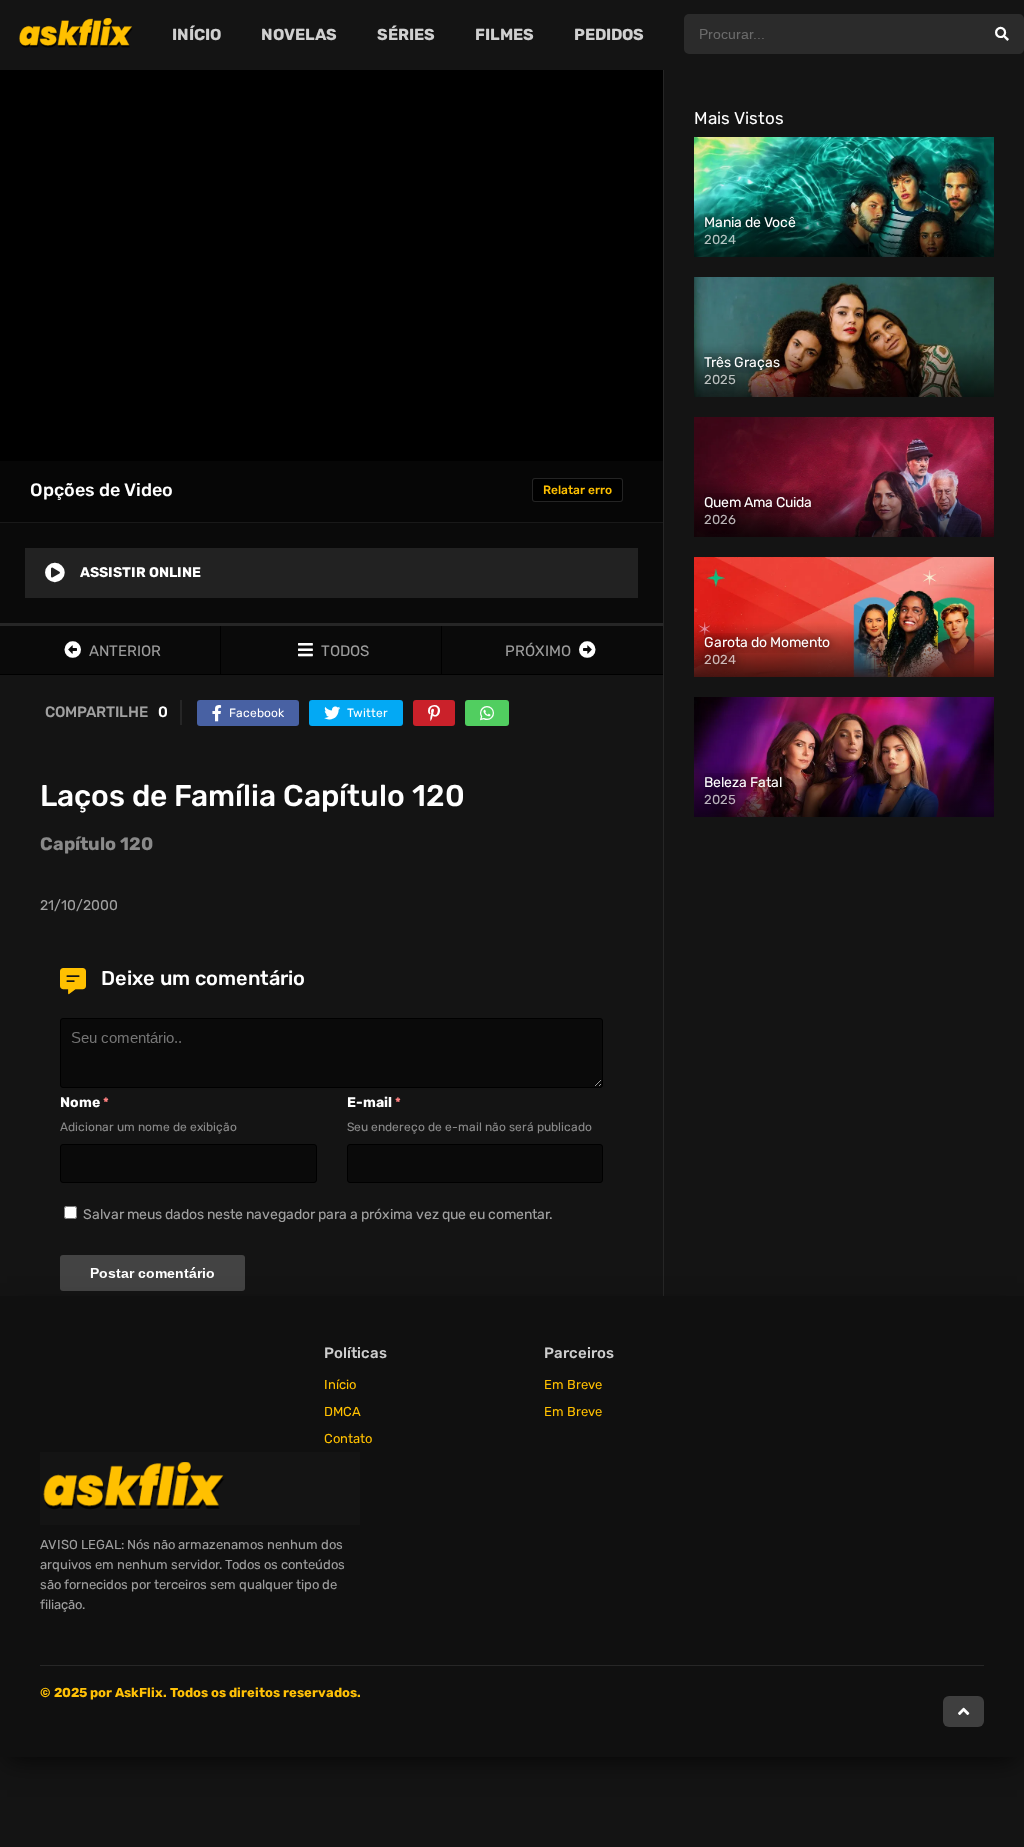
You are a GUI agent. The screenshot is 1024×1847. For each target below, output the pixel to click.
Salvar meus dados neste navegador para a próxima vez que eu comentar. (318, 1214)
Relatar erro (577, 490)
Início (340, 1384)
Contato (348, 1438)
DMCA (342, 1411)
